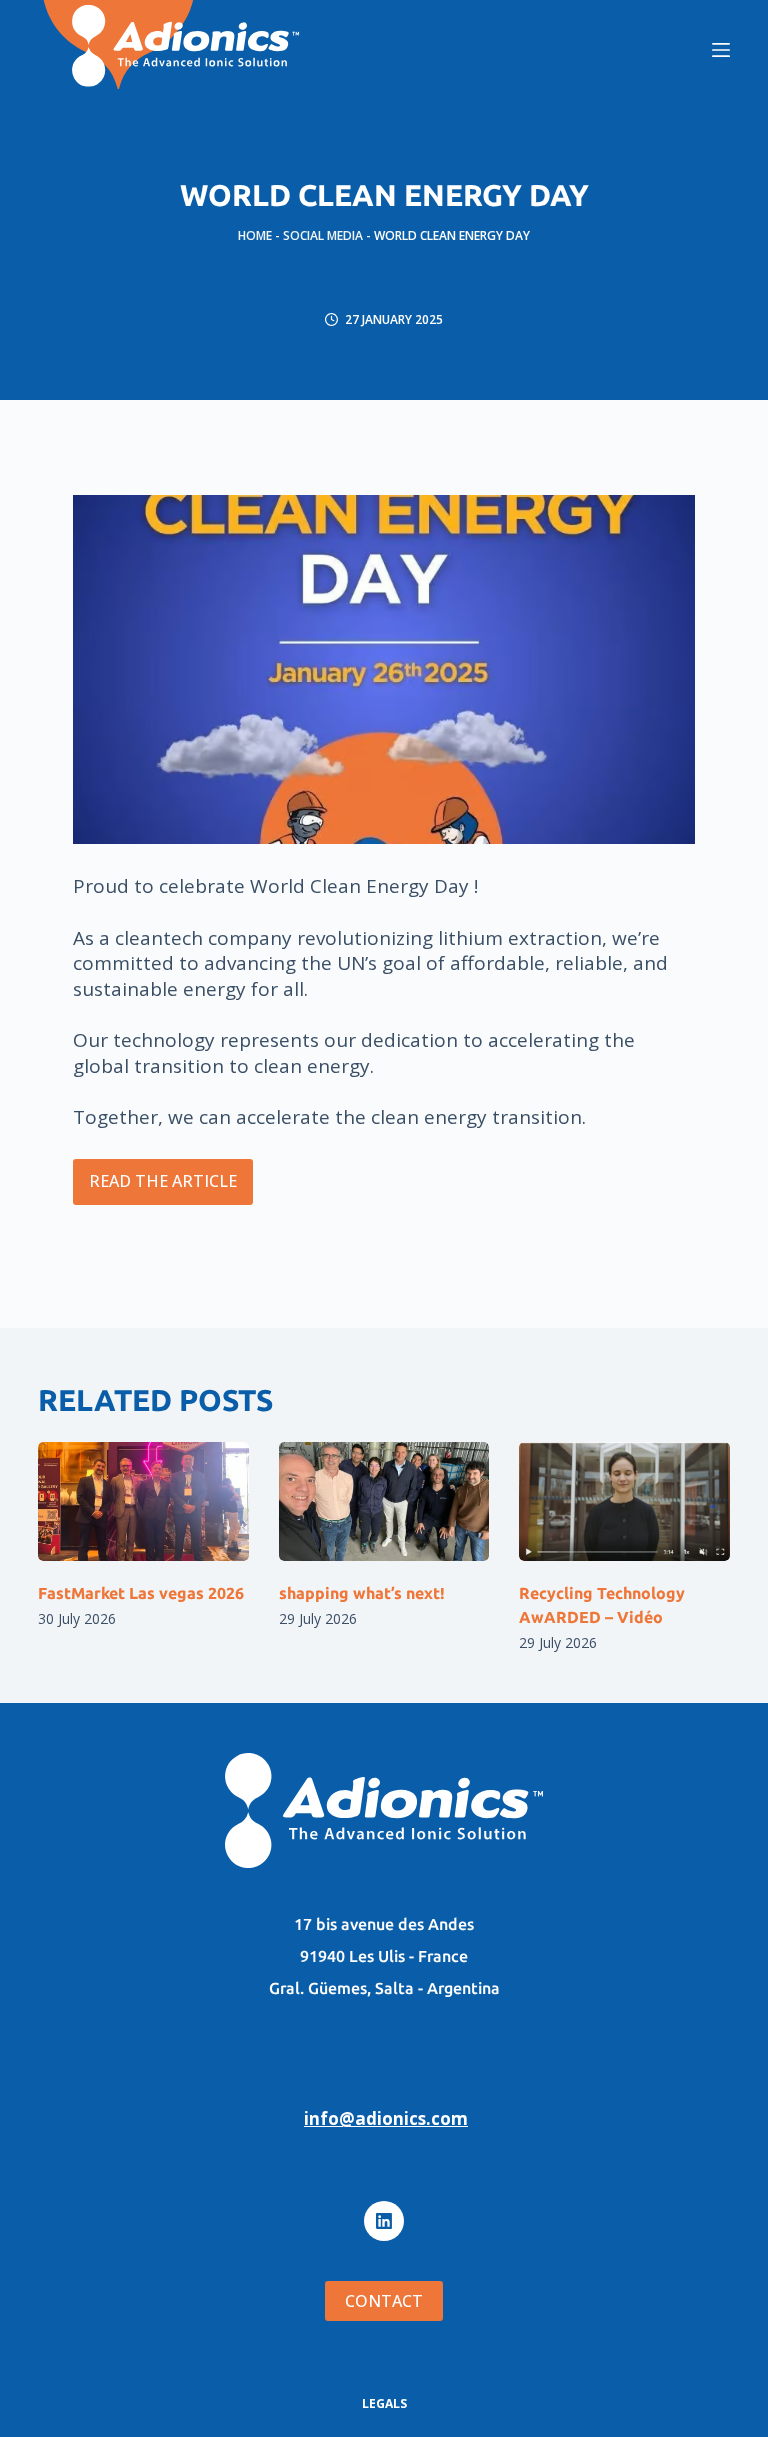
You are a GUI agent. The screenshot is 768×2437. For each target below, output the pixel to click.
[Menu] (721, 50)
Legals (384, 2404)
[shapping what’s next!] (384, 1501)
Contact (384, 2301)
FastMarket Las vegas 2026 (141, 1593)
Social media (323, 235)
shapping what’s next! (362, 1593)
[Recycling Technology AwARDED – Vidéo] (624, 1501)
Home (255, 235)
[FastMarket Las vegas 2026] (143, 1501)
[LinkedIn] (384, 2221)
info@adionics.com (386, 2118)
